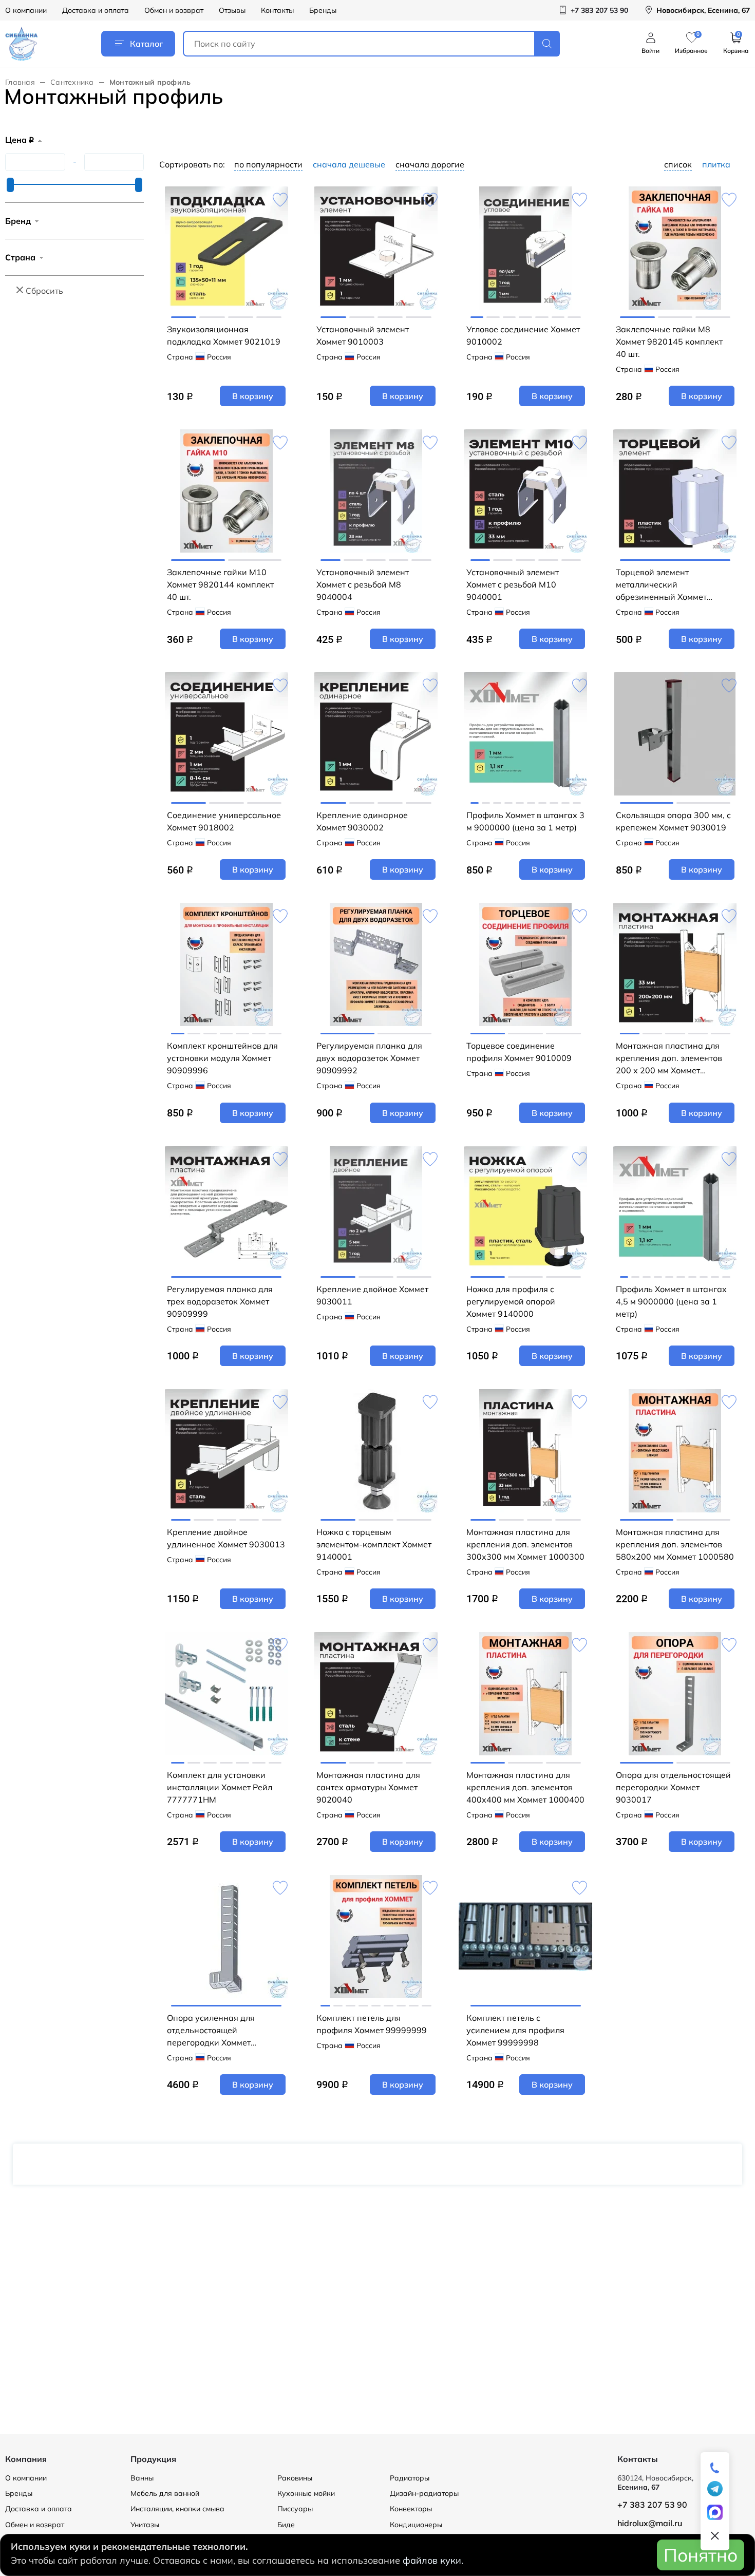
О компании (26, 10)
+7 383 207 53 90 (652, 2505)
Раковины (295, 2478)
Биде (286, 2525)
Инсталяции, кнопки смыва (177, 2509)
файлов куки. (433, 2560)
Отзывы (232, 10)
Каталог (146, 44)
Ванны (142, 2478)
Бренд (18, 221)
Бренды (323, 10)
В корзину (253, 396)
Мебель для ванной (165, 2493)
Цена (20, 140)
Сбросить (44, 291)
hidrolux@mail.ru (650, 2523)
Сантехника (72, 82)
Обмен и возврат (174, 10)
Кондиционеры (416, 2525)
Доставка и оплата (96, 10)
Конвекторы (411, 2509)
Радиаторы (410, 2478)
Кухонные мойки (306, 2493)
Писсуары (295, 2509)
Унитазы (145, 2525)
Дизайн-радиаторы (424, 2493)
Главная (20, 82)
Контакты (277, 10)
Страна (20, 257)
